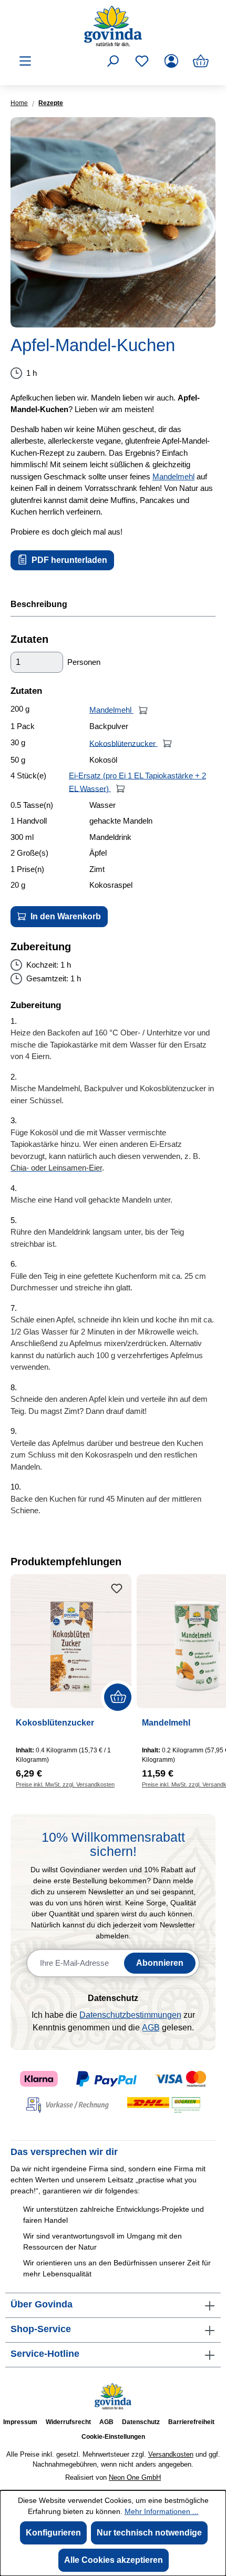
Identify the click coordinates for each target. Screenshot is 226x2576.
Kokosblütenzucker (124, 743)
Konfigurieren (53, 2533)
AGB (151, 2028)
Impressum (20, 2422)
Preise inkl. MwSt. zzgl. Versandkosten (65, 1784)
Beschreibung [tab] (39, 604)
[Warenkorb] (201, 61)
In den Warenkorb (65, 916)
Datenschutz (141, 2422)
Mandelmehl (173, 476)
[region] (113, 222)
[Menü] (25, 61)
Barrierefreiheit (191, 2422)
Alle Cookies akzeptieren (114, 2560)
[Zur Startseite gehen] (113, 26)
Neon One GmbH (135, 2477)
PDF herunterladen (68, 560)
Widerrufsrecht (68, 2422)
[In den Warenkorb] (143, 710)
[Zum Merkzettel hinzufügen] (117, 1589)
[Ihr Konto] (171, 61)
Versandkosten (171, 2454)
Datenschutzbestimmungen (130, 2015)
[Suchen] (112, 61)
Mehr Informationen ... (162, 2511)
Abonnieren (160, 1963)
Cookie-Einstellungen (113, 2437)
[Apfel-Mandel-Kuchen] (113, 222)
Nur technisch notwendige (149, 2533)
